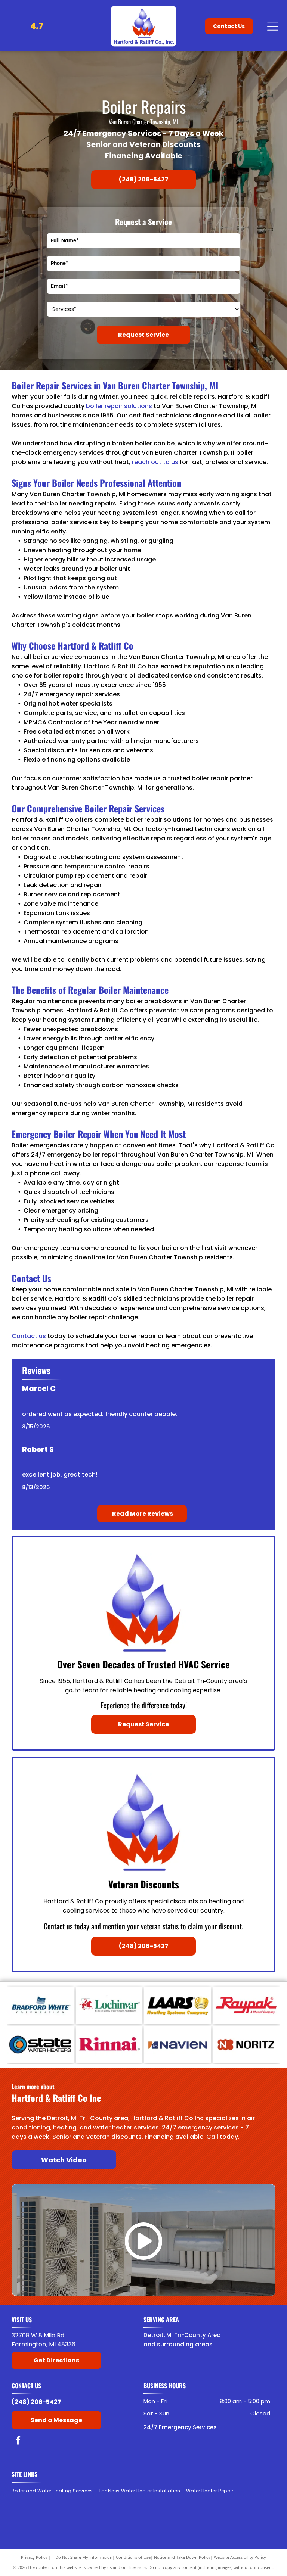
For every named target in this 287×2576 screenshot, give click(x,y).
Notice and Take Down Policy (182, 2557)
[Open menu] (273, 26)
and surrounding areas (178, 2344)
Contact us (29, 1336)
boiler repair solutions (119, 406)
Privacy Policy (34, 2557)
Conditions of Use (133, 2557)
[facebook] (18, 2441)
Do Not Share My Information (84, 2557)
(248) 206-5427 (36, 2402)
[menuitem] (55, 2491)
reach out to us (155, 462)
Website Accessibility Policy (240, 2557)
